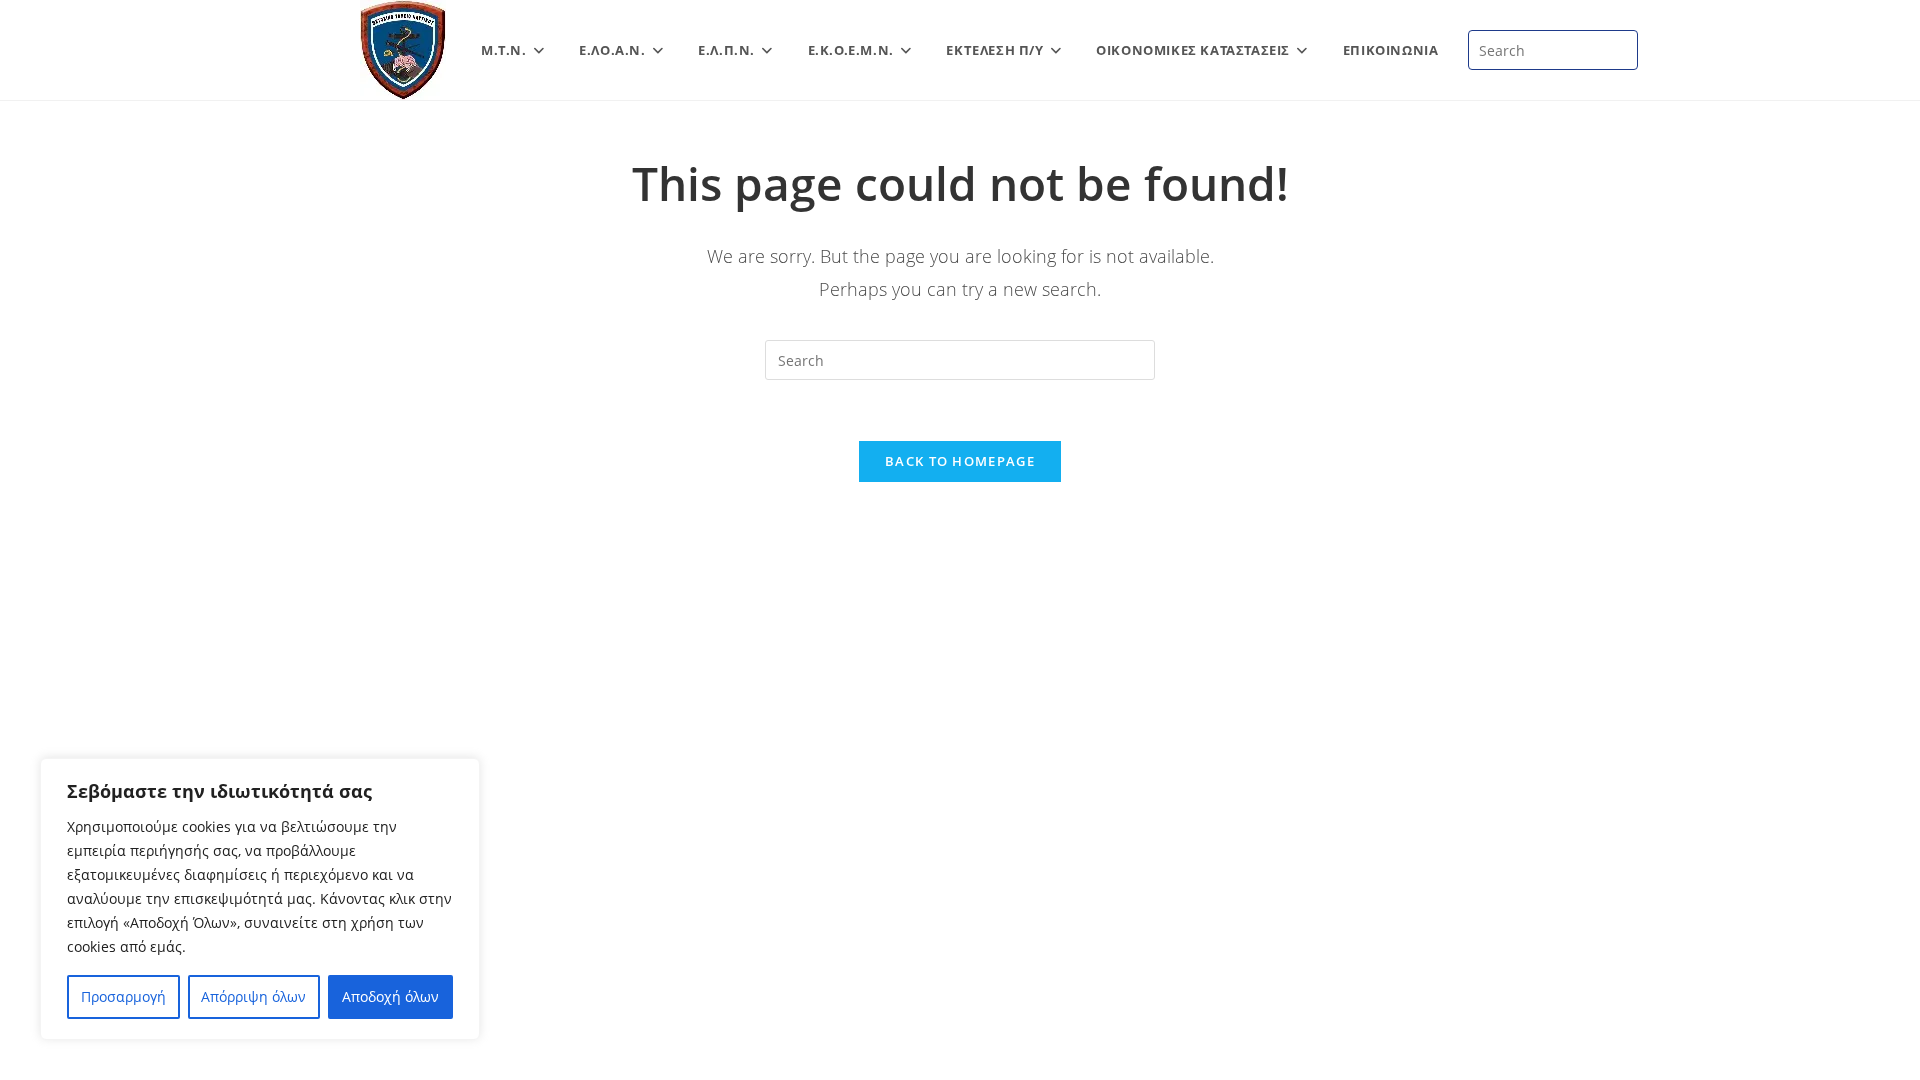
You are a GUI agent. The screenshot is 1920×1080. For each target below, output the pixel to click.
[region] (260, 899)
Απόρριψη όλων (253, 996)
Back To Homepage (960, 461)
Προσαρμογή (123, 996)
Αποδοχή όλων (390, 996)
